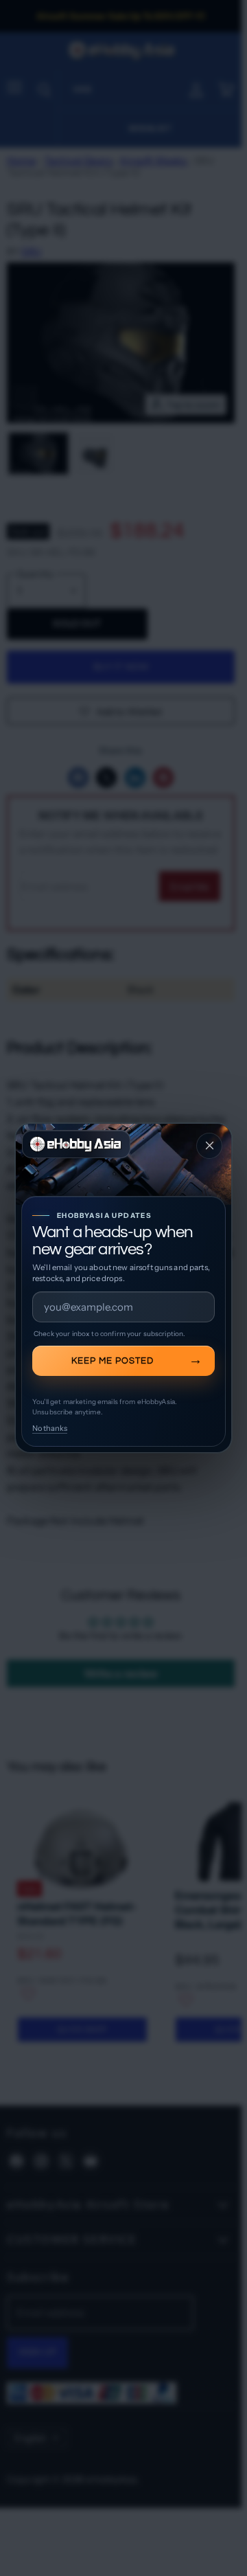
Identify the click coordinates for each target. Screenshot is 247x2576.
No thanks (50, 1428)
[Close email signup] (209, 1146)
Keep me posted (113, 1361)
